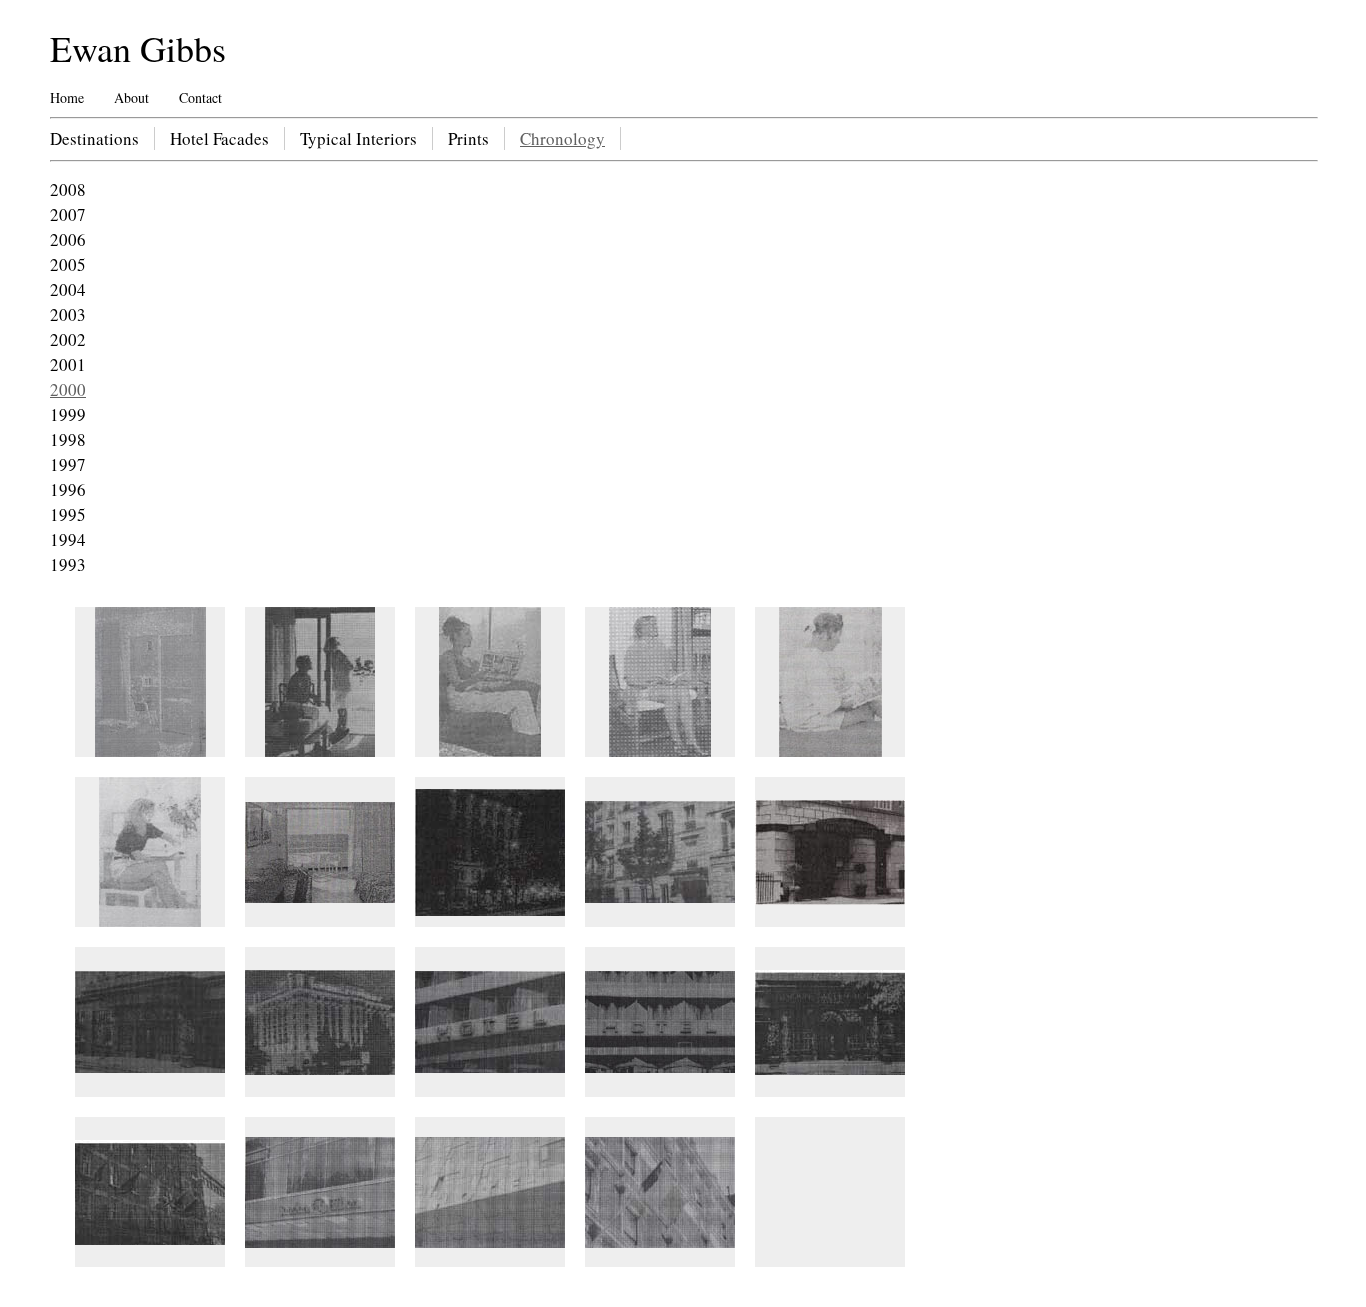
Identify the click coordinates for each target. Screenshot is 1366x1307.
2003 (68, 314)
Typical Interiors (358, 138)
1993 (68, 564)
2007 (68, 214)
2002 (68, 339)
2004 (68, 289)
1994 (68, 539)
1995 (68, 514)
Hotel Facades (219, 138)
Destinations (94, 138)
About (131, 97)
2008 (68, 189)
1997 (68, 464)
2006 (68, 239)
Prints (468, 138)
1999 (68, 414)
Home (67, 97)
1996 (68, 489)
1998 (68, 439)
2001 (68, 364)
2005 (68, 264)
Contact (200, 97)
